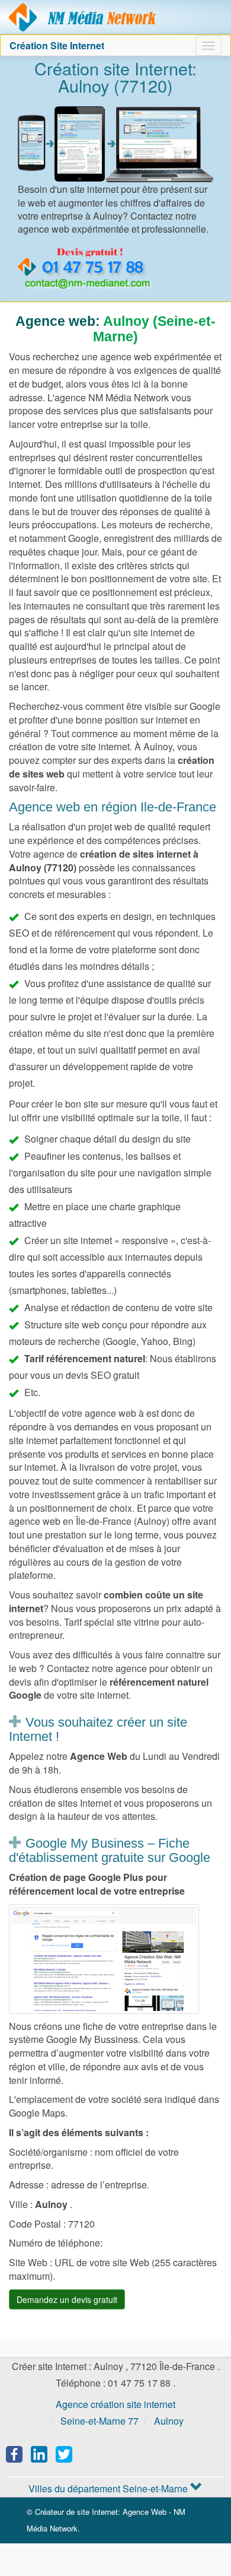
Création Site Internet (57, 45)
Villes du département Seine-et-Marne (109, 2488)
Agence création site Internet (83, 17)
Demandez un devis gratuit (67, 2299)
